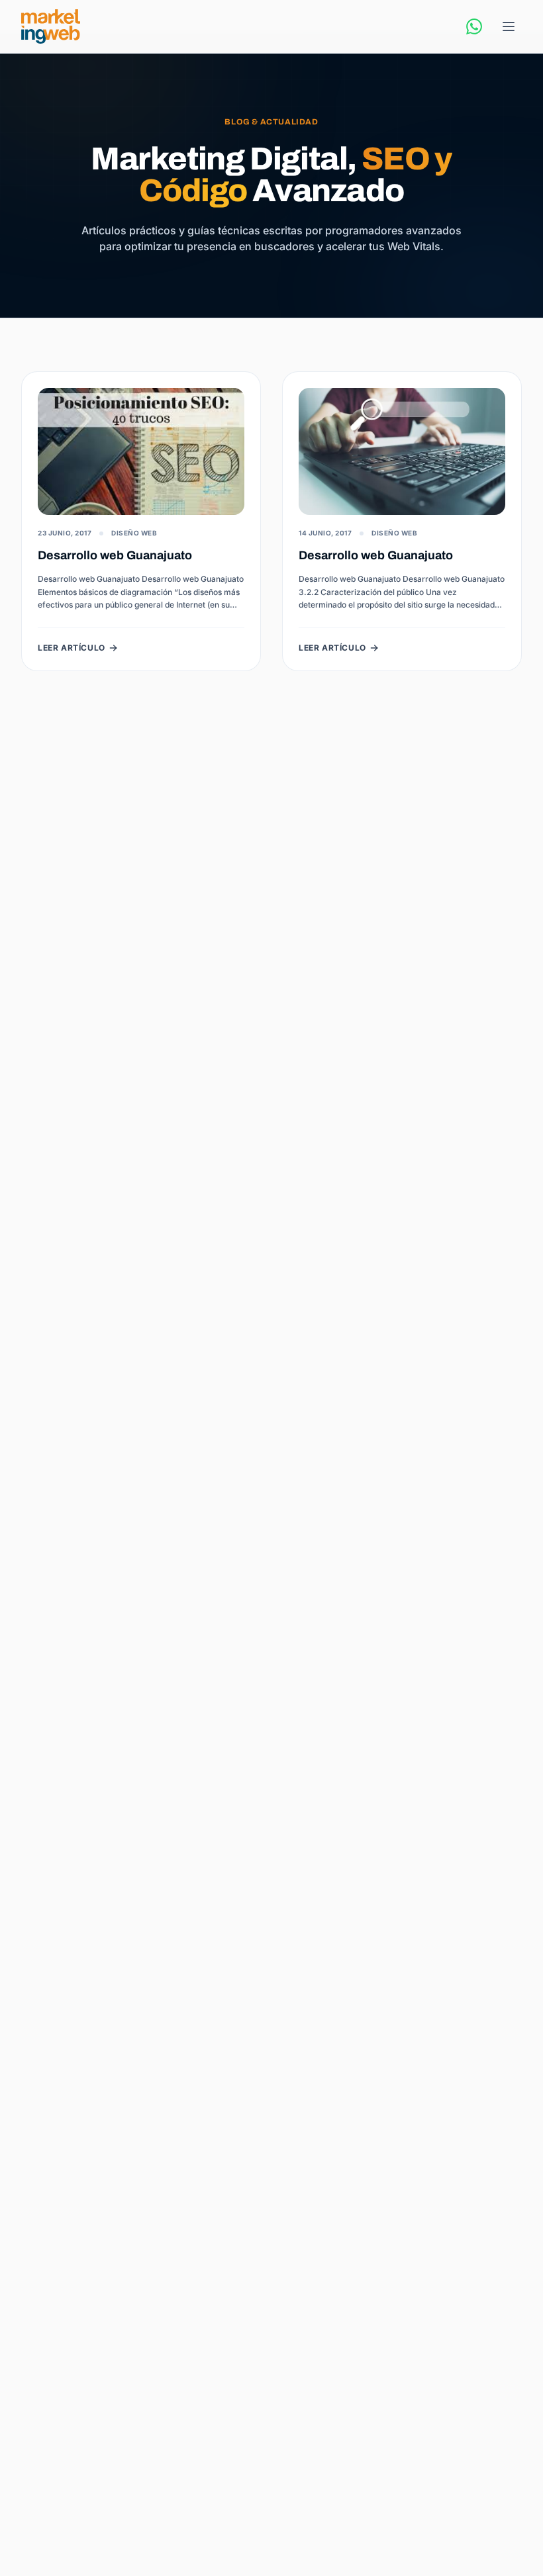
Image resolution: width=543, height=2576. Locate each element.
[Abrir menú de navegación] (509, 26)
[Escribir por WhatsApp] (474, 26)
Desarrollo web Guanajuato (115, 555)
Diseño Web (134, 533)
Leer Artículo (72, 648)
